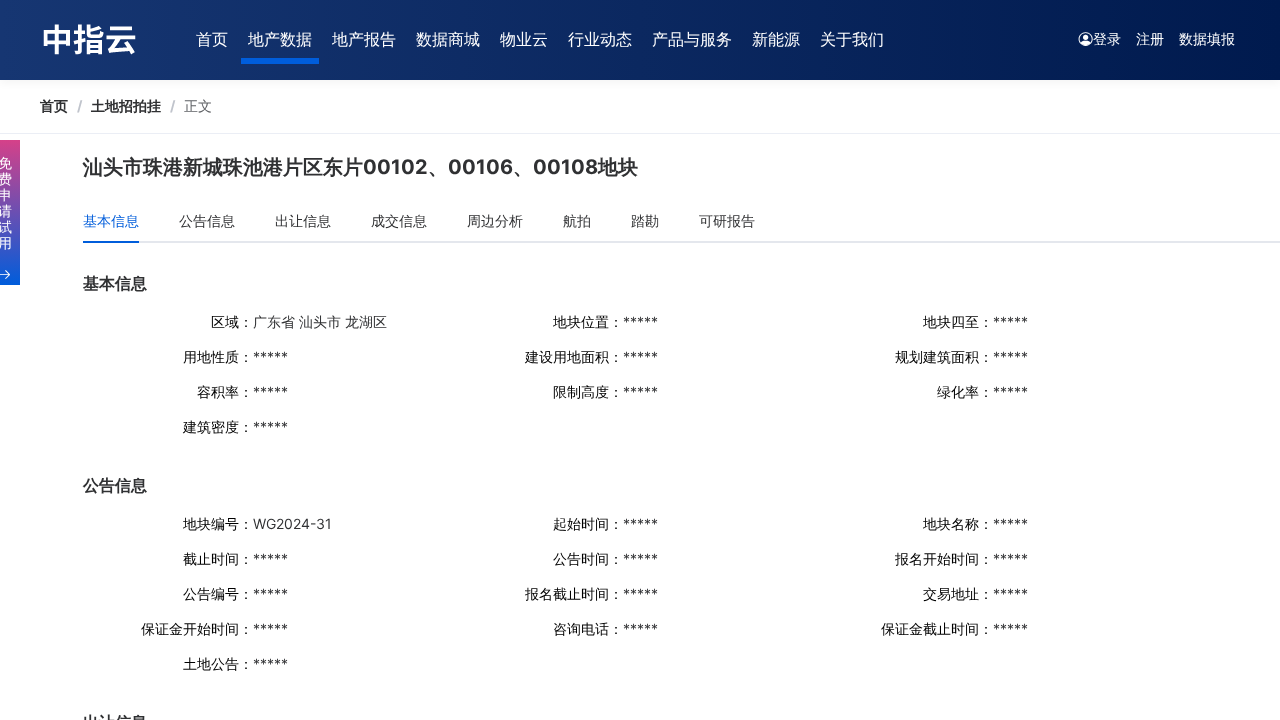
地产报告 (364, 39)
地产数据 (280, 39)
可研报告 (727, 220)
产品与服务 (692, 39)
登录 (1107, 38)
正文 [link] (198, 105)
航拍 (577, 220)
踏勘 (645, 220)
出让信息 (303, 220)
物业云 (524, 39)
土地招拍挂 (126, 105)
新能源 (776, 39)
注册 (1150, 38)
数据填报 (1207, 38)
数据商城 (448, 39)
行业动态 (600, 39)
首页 (212, 39)
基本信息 (111, 220)
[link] (54, 105)
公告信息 (207, 220)
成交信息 (399, 220)
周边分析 (495, 220)
